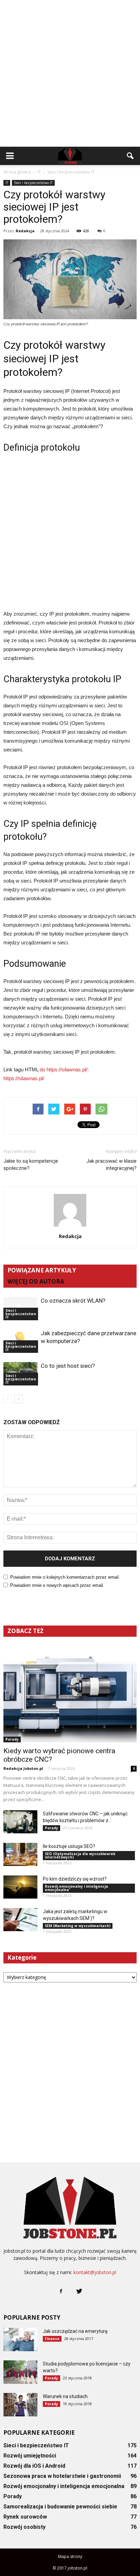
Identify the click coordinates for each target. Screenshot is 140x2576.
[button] (130, 156)
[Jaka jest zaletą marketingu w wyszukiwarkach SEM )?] (20, 1920)
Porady (12, 1739)
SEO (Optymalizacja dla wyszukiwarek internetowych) (80, 1855)
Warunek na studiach (65, 2396)
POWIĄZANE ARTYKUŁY (42, 1270)
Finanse (52, 2339)
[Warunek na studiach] (20, 2405)
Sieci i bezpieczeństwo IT (33, 183)
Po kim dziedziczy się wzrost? (75, 1879)
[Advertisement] (70, 73)
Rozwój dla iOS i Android (34, 2466)
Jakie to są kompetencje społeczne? (31, 1165)
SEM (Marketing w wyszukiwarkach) (78, 1926)
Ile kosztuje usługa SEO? (69, 1846)
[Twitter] (79, 2291)
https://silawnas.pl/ (24, 1078)
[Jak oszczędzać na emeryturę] (20, 2339)
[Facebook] (61, 2291)
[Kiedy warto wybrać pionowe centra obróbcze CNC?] (70, 1694)
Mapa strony (70, 2556)
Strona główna (17, 172)
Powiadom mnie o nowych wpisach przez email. (57, 1585)
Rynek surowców (25, 2517)
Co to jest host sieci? (68, 1366)
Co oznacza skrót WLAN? (73, 1301)
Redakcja (25, 231)
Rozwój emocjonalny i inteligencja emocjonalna (76, 1888)
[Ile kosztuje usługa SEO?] (20, 1855)
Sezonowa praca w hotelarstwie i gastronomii (62, 2476)
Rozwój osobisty (24, 2527)
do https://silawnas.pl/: (64, 1069)
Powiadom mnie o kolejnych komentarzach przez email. (65, 1577)
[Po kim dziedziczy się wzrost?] (20, 1887)
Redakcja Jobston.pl (23, 1768)
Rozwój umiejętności (30, 2456)
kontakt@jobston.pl (95, 2272)
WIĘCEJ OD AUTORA (36, 1281)
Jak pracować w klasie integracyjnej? (111, 1165)
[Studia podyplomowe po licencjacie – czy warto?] (20, 2372)
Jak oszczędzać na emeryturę (75, 2331)
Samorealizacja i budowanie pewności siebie (60, 2507)
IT (7, 183)
